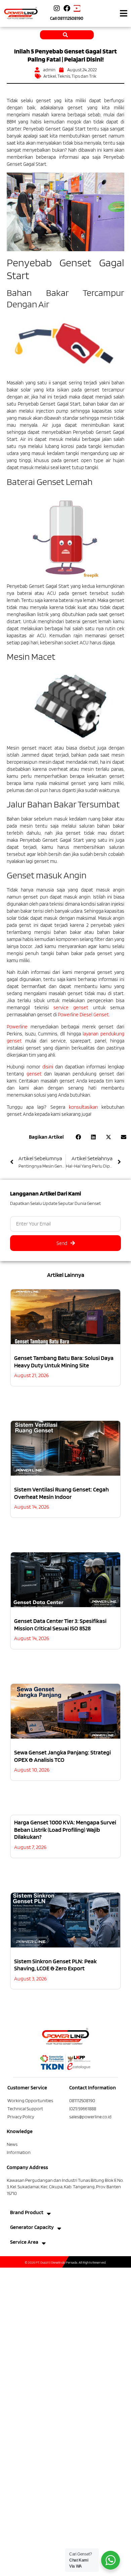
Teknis (64, 76)
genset (34, 1074)
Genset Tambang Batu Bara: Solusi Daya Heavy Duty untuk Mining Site (64, 1361)
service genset (71, 1008)
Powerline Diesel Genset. (84, 1015)
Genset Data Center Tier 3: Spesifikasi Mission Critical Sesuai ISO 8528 (60, 1624)
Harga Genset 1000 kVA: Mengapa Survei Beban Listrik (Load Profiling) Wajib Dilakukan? (65, 1829)
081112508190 (70, 18)
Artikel (50, 76)
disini (48, 1067)
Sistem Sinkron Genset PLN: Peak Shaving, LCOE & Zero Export (55, 1965)
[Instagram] (57, 8)
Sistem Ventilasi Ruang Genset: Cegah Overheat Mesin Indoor (61, 1493)
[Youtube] (77, 8)
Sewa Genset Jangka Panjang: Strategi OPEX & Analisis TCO (62, 1756)
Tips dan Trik (84, 76)
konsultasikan (83, 1107)
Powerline (17, 1027)
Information (19, 2152)
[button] (123, 13)
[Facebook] (67, 8)
